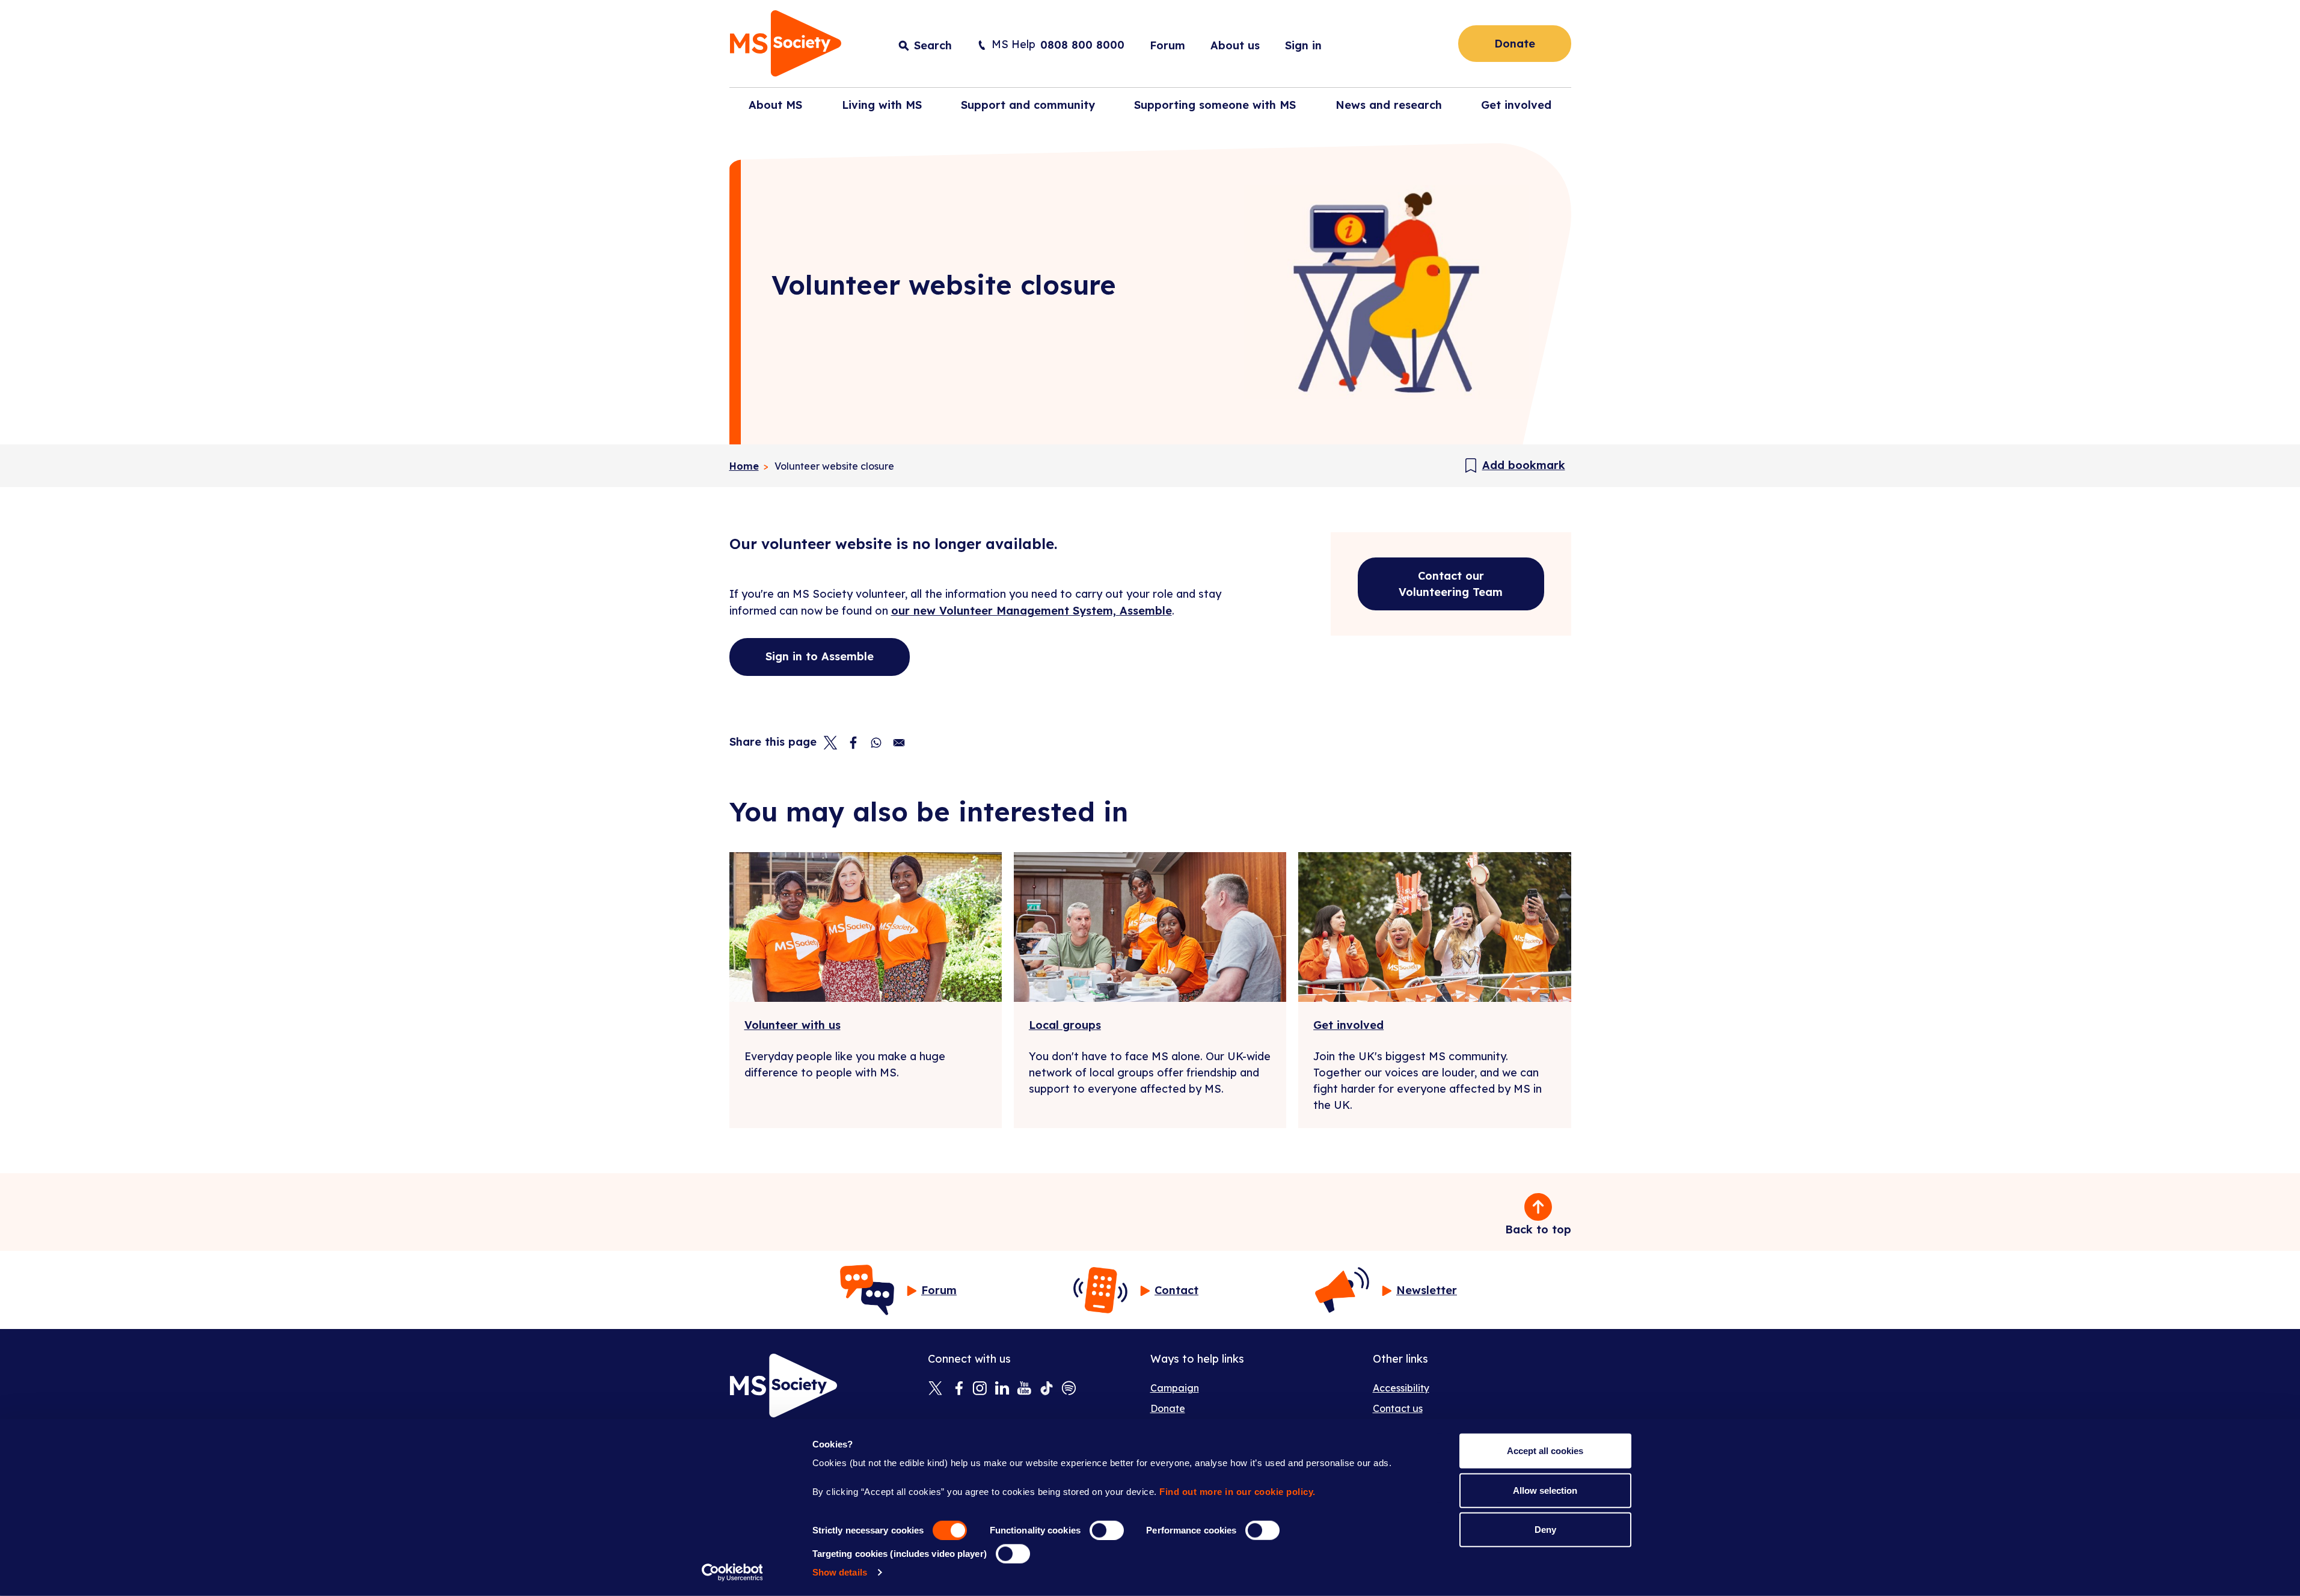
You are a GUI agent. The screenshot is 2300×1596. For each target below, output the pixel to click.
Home (744, 466)
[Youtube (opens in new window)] (1024, 1389)
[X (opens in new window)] (935, 1389)
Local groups (1065, 1025)
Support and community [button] (1028, 105)
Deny (1545, 1530)
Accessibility (1401, 1388)
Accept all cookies (1545, 1451)
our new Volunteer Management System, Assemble (1032, 611)
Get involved (1348, 1025)
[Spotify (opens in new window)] (1069, 1389)
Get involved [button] (1516, 105)
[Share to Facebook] (853, 743)
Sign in (1303, 45)
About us (1235, 45)
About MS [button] (775, 105)
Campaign (1175, 1388)
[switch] (1107, 1530)
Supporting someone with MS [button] (1215, 105)
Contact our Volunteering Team (1451, 584)
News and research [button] (1389, 105)
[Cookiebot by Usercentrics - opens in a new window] (732, 1573)
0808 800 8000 (1082, 45)
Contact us (1398, 1408)
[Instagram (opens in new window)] (980, 1389)
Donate (1515, 44)
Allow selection (1545, 1490)
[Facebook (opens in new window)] (958, 1389)
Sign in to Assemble (820, 656)
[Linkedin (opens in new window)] (1002, 1389)
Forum (1167, 45)
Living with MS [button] (882, 105)
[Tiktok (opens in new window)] (1047, 1389)
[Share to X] (830, 743)
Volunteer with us (793, 1025)
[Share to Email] (899, 743)
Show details (840, 1572)
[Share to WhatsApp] (876, 743)
